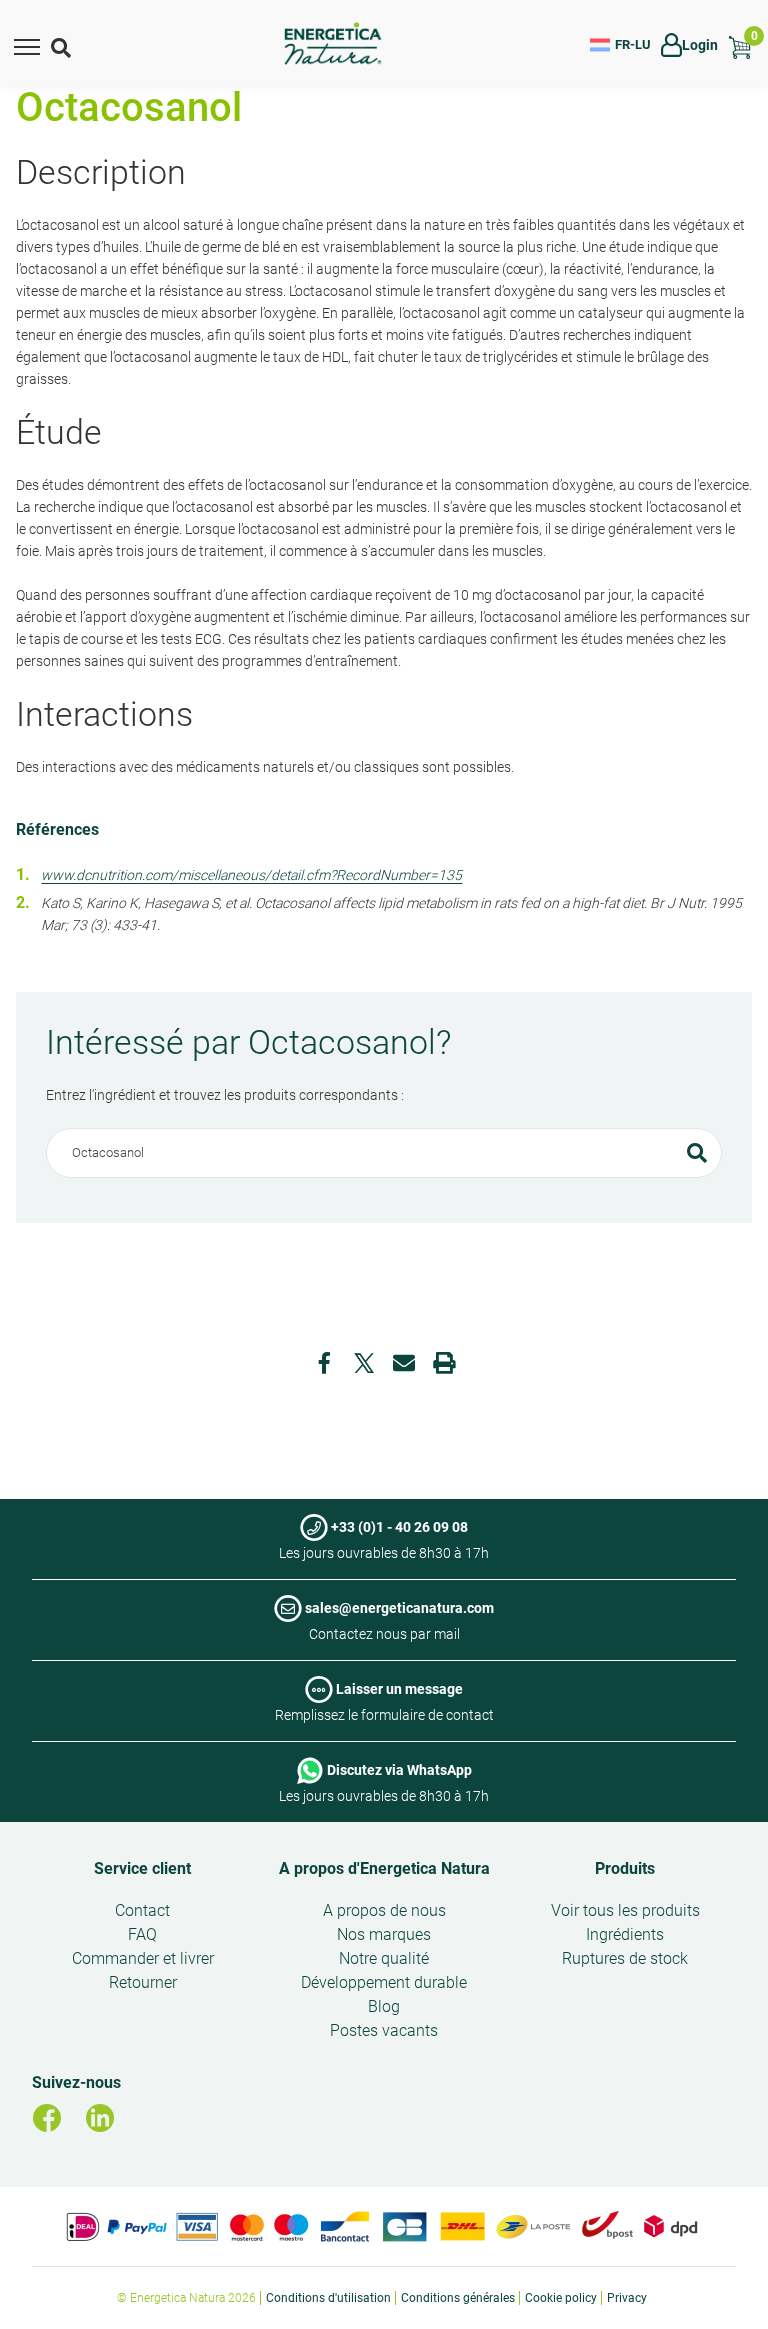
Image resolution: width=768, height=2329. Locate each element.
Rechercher (697, 1153)
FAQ (142, 1934)
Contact (142, 1910)
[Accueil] (333, 44)
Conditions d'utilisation (328, 2298)
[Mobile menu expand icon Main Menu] (27, 45)
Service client (142, 1868)
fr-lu (633, 44)
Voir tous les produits (625, 1910)
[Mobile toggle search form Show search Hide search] (63, 45)
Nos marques (384, 1934)
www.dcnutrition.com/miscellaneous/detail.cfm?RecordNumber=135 (251, 875)
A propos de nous (384, 1910)
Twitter (364, 1363)
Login (700, 45)
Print (444, 1363)
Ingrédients (625, 1934)
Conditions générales (458, 2298)
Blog (384, 2006)
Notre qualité (384, 1958)
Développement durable (384, 1982)
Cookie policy (561, 2298)
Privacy (627, 2298)
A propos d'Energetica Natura (384, 1868)
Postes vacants (384, 2030)
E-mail (404, 1363)
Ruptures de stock (625, 1958)
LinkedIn (100, 2118)
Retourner (143, 1982)
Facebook (324, 1363)
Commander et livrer (143, 1958)
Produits (625, 1868)
